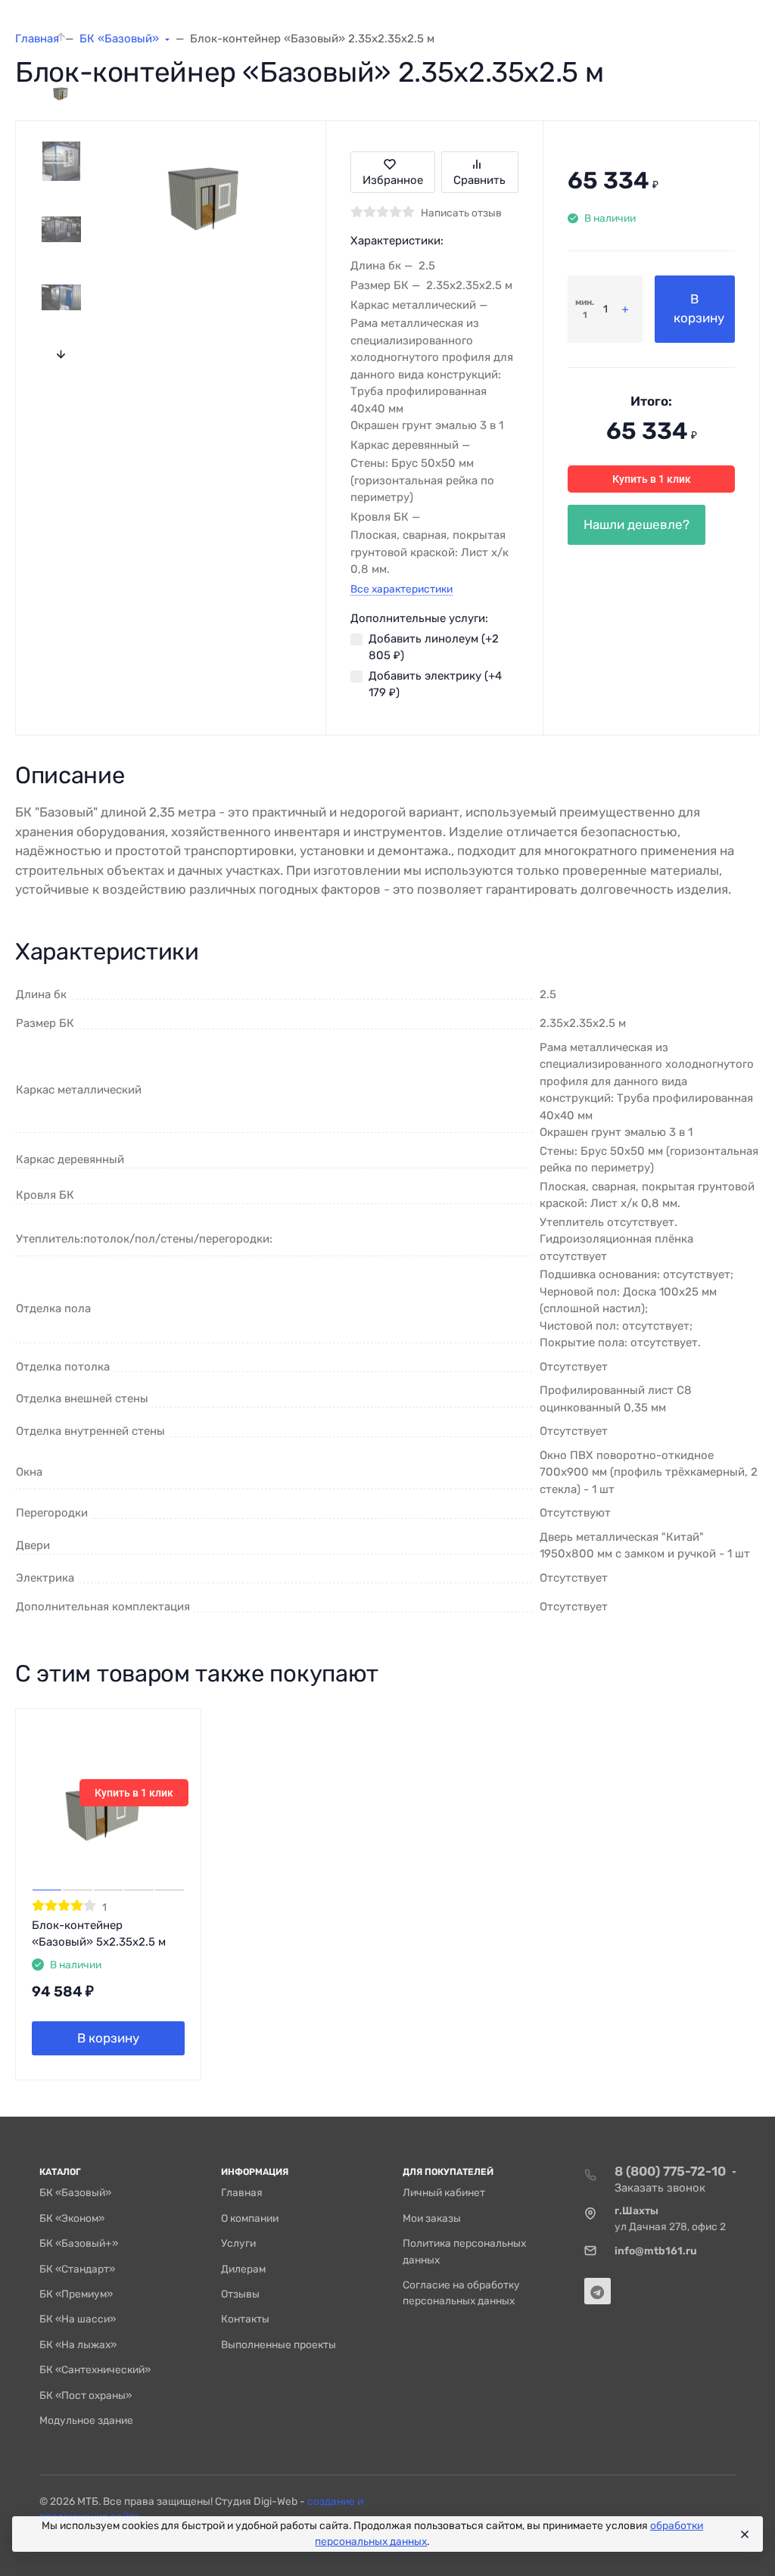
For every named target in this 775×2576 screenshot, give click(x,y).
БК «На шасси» (78, 2319)
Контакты (245, 2319)
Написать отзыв (461, 213)
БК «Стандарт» (77, 2269)
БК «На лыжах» (78, 2344)
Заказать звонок (660, 2188)
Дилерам (243, 2269)
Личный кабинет (444, 2192)
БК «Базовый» (75, 2192)
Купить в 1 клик (652, 479)
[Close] (744, 2534)
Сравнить (479, 180)
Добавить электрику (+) (435, 684)
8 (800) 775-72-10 (670, 2171)
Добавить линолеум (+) (434, 647)
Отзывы (240, 2294)
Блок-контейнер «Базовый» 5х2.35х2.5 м (99, 1934)
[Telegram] (598, 2291)
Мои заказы (432, 2218)
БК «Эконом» (72, 2218)
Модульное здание (86, 2420)
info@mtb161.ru (656, 2251)
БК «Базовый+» (79, 2243)
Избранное (393, 180)
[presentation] (62, 37)
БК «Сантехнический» (95, 2369)
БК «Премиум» (76, 2294)
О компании (250, 2218)
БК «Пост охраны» (86, 2395)
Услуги (238, 2243)
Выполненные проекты (279, 2344)
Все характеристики (402, 589)
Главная (242, 2192)
